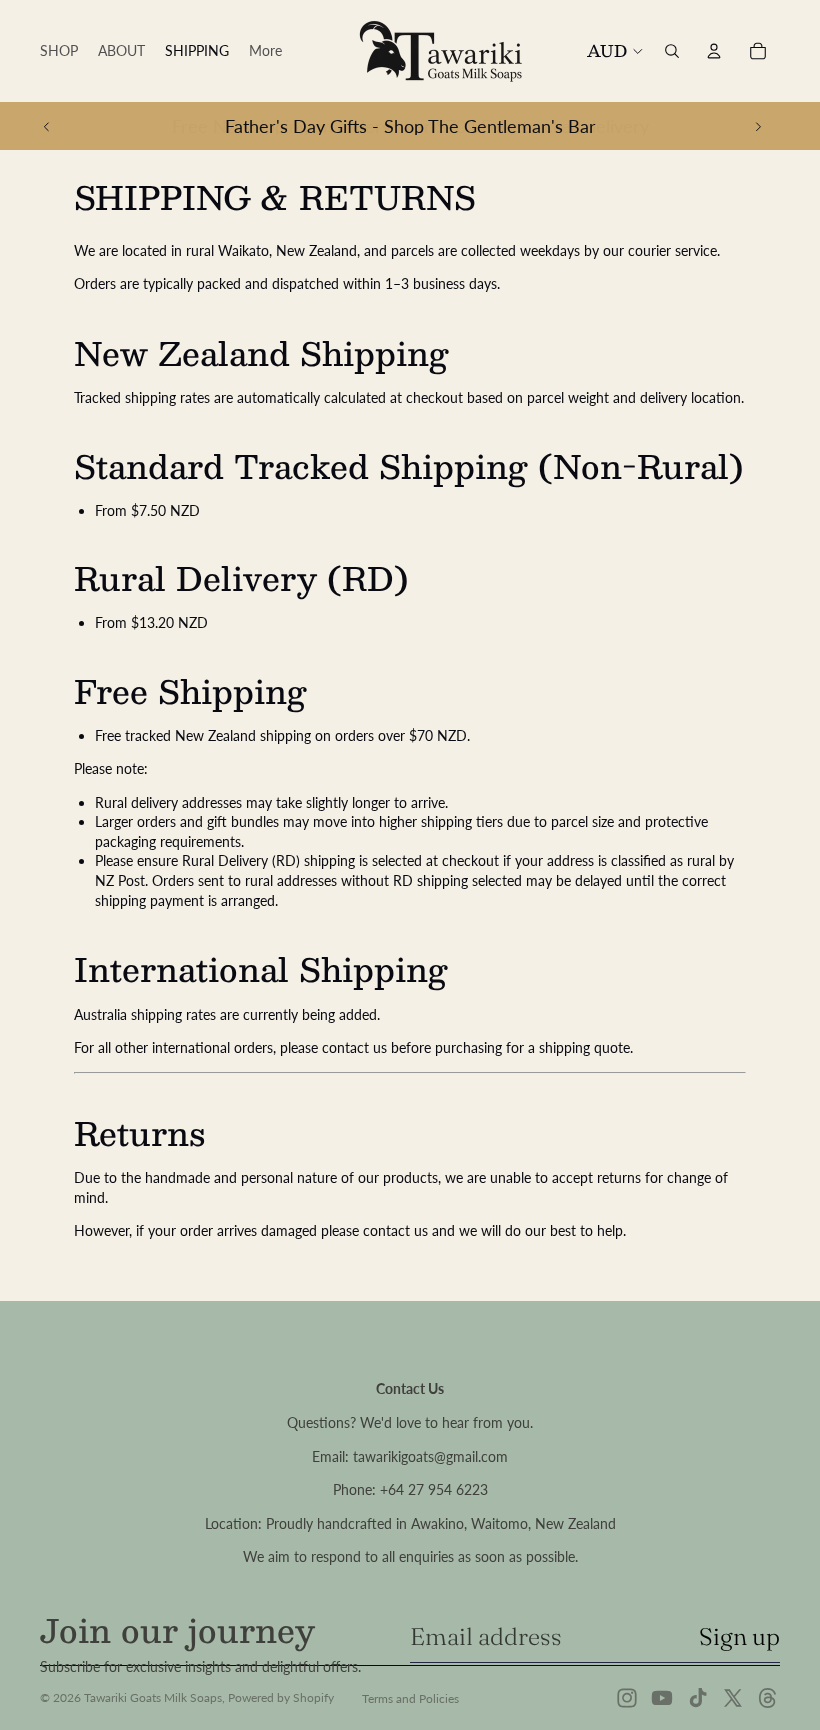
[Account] (714, 51)
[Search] (672, 51)
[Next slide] (758, 126)
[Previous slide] (47, 126)
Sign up (739, 1636)
